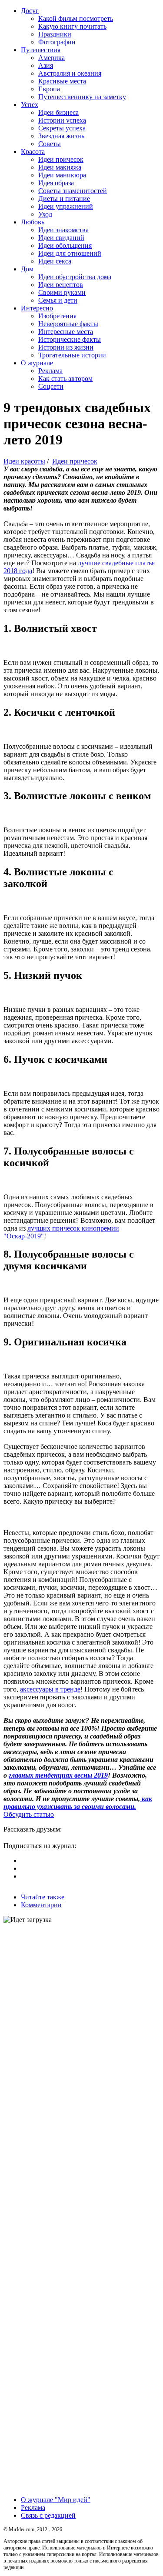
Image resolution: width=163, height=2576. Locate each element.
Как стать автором (65, 379)
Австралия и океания (70, 73)
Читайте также (43, 1897)
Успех (30, 105)
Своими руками (62, 292)
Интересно (37, 308)
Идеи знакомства (63, 230)
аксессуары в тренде (50, 1689)
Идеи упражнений (66, 206)
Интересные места (66, 332)
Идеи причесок (61, 159)
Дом (27, 269)
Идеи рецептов (61, 285)
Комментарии (41, 1905)
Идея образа (56, 183)
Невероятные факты (68, 324)
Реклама (50, 371)
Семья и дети (58, 300)
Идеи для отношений (70, 253)
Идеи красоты (24, 461)
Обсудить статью (29, 1814)
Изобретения (57, 316)
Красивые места (62, 81)
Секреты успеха (62, 128)
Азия (46, 65)
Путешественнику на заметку (82, 97)
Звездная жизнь (61, 136)
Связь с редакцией (48, 2515)
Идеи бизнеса (58, 112)
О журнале (37, 363)
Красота (33, 152)
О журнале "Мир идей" (56, 2500)
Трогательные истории (72, 355)
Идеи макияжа (60, 167)
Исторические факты (70, 339)
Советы (50, 144)
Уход (45, 214)
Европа (49, 89)
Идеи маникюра (62, 175)
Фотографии (57, 42)
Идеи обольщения (65, 245)
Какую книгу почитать (72, 26)
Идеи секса (55, 261)
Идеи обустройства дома (75, 277)
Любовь (33, 222)
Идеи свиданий (61, 238)
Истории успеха (62, 120)
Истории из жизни (66, 347)
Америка (52, 58)
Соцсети (51, 386)
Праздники (55, 34)
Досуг (30, 11)
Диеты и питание (64, 199)
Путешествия (41, 50)
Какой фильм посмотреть (76, 18)
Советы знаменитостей (73, 191)
